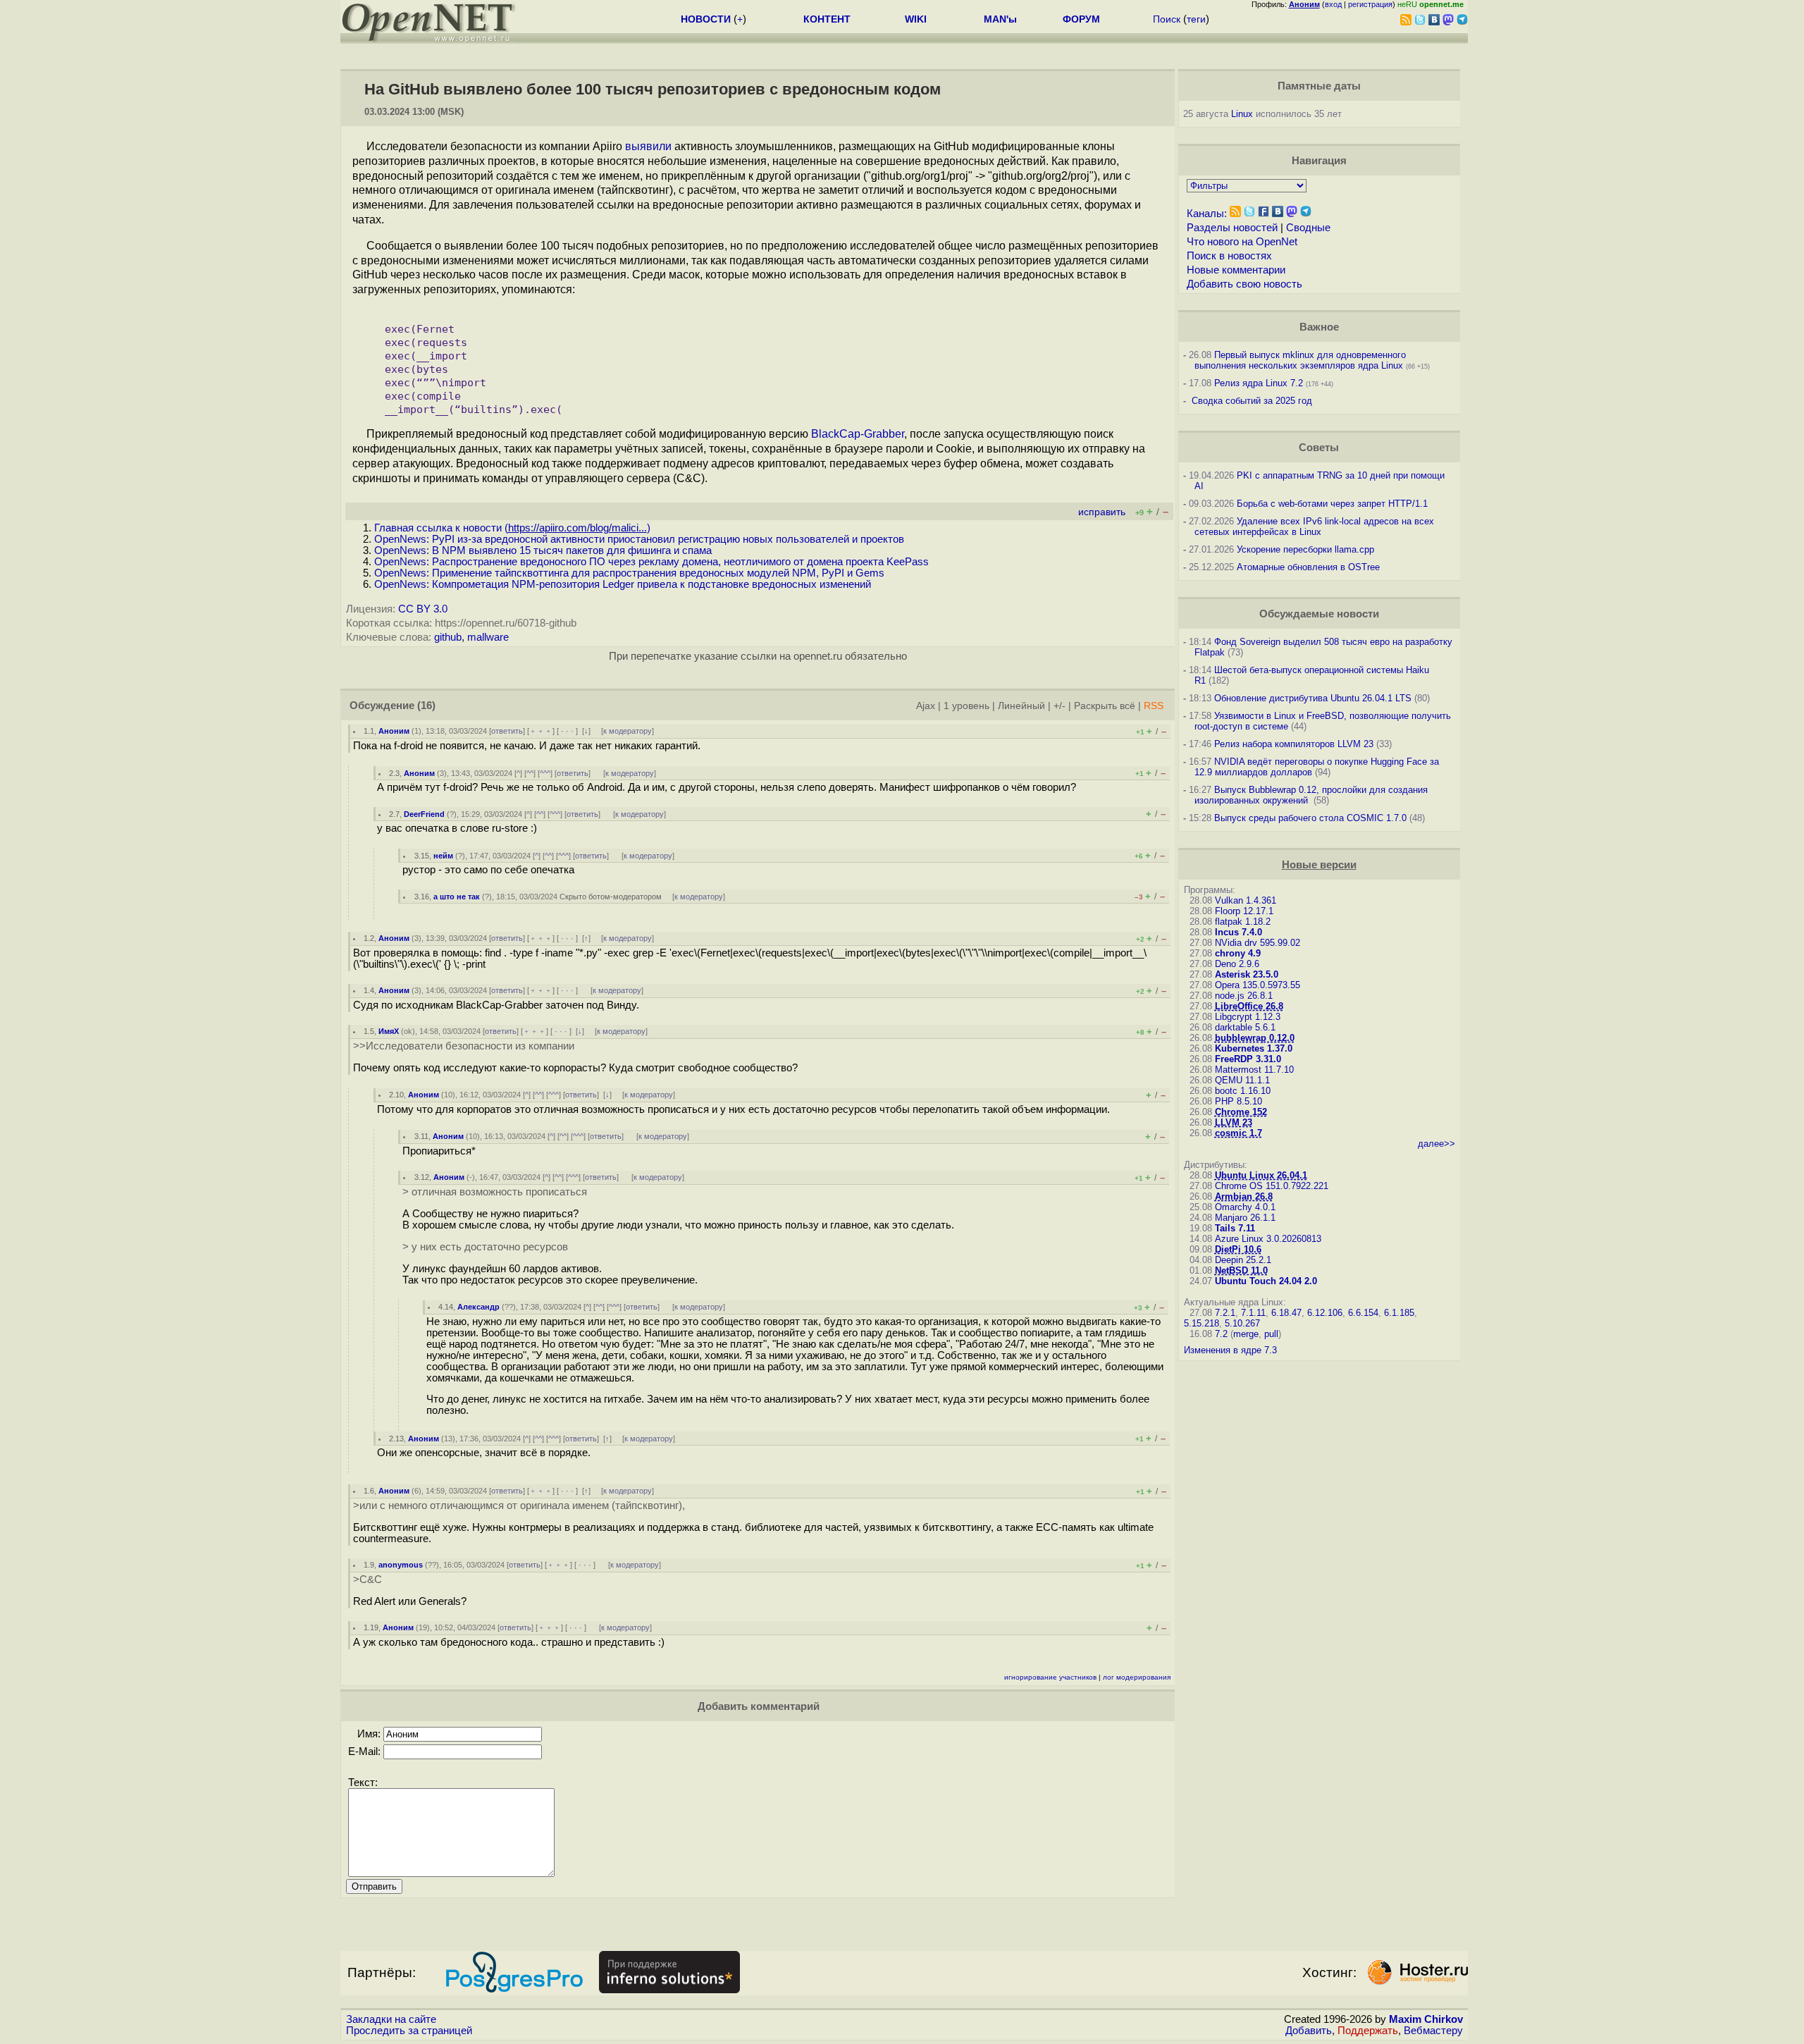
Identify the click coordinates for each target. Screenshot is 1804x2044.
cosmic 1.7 (1238, 1133)
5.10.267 (1242, 1323)
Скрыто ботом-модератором (611, 897)
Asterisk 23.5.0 (1247, 974)
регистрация (1370, 4)
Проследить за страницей (409, 2031)
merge (1246, 1334)
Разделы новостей (1232, 228)
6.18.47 (1286, 1313)
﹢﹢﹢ (541, 731)
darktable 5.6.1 (1245, 1027)
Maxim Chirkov (1426, 2019)
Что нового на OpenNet (1242, 242)
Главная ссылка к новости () (512, 528)
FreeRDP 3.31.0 (1248, 1059)
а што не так (457, 897)
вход (1333, 4)
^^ (530, 773)
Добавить (1309, 2031)
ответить (507, 731)
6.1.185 (1399, 1313)
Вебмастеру (1433, 2031)
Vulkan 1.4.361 (1246, 900)
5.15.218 (1201, 1323)
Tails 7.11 (1235, 1228)
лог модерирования (1137, 1677)
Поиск (1167, 19)
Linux (1242, 114)
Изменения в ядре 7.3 (1230, 1350)
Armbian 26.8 (1244, 1196)
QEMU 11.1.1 (1242, 1080)
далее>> (1437, 1144)
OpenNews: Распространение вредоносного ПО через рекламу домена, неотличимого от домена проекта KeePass (651, 562)
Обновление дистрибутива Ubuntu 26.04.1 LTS (1313, 698)
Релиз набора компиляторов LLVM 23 (1294, 744)
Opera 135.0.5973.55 (1258, 985)
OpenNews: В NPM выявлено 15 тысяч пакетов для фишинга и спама (543, 550)
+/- (1059, 706)
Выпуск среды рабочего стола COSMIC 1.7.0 (1310, 818)
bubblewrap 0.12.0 (1255, 1038)
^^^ (545, 773)
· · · (567, 731)
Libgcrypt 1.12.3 (1248, 1017)
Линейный (1021, 706)
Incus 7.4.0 (1238, 932)
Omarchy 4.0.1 (1245, 1207)
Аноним (394, 731)
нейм (443, 856)
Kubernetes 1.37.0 (1254, 1048)
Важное (1319, 327)
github (448, 637)
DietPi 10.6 (1238, 1249)
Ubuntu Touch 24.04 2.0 (1266, 1281)
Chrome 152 (1241, 1112)
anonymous (401, 1565)
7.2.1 (1225, 1313)
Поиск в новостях (1229, 256)
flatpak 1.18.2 (1243, 922)
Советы (1319, 448)
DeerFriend (424, 814)
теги (1196, 19)
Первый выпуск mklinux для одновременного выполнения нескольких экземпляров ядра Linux (1300, 360)
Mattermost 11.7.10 (1254, 1070)
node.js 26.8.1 (1244, 996)
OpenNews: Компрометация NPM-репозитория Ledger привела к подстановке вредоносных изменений (623, 584)
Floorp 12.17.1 (1244, 911)
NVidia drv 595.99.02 (1258, 943)
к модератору (628, 731)
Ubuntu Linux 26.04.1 (1261, 1175)
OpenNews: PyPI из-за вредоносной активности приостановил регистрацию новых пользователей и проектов (639, 539)
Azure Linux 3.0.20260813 (1268, 1239)
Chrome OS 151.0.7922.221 (1272, 1186)
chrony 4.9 (1238, 953)
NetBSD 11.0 (1241, 1270)
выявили (648, 146)
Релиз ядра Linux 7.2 (1259, 383)
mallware (488, 637)
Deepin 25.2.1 (1243, 1260)
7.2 (1221, 1334)
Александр (478, 1307)
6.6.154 (1363, 1313)
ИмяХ (389, 1031)
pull (1271, 1334)
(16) (426, 706)
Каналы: (1207, 214)
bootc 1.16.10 (1243, 1091)
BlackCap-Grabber (858, 434)
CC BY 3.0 (423, 609)
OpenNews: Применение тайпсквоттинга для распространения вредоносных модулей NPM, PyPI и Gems (629, 573)
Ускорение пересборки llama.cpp (1305, 549)
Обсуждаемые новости (1319, 614)
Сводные (1308, 228)
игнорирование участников (1050, 1677)
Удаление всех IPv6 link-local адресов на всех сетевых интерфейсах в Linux (1314, 527)
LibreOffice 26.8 (1249, 1006)
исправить (1102, 512)
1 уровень (966, 706)
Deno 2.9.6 (1237, 964)
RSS (1154, 706)
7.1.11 (1253, 1313)
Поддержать (1368, 2031)
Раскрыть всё (1105, 706)
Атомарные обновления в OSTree (1308, 567)
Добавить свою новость (1244, 284)
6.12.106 (1325, 1313)
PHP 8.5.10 (1238, 1101)
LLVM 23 (1234, 1122)
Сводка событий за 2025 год (1252, 401)
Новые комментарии (1236, 270)
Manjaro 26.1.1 (1245, 1218)
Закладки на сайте (391, 2019)
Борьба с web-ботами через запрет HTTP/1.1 (1332, 504)
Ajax (926, 706)
